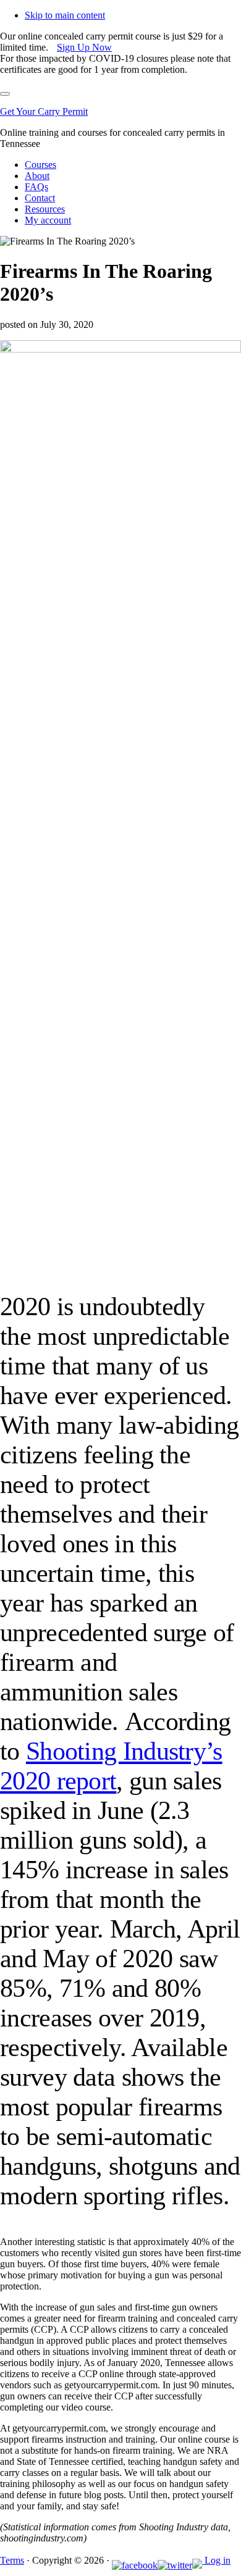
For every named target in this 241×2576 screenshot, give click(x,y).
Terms (12, 2560)
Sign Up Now (84, 47)
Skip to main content (65, 15)
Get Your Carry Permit (44, 111)
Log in (218, 2560)
